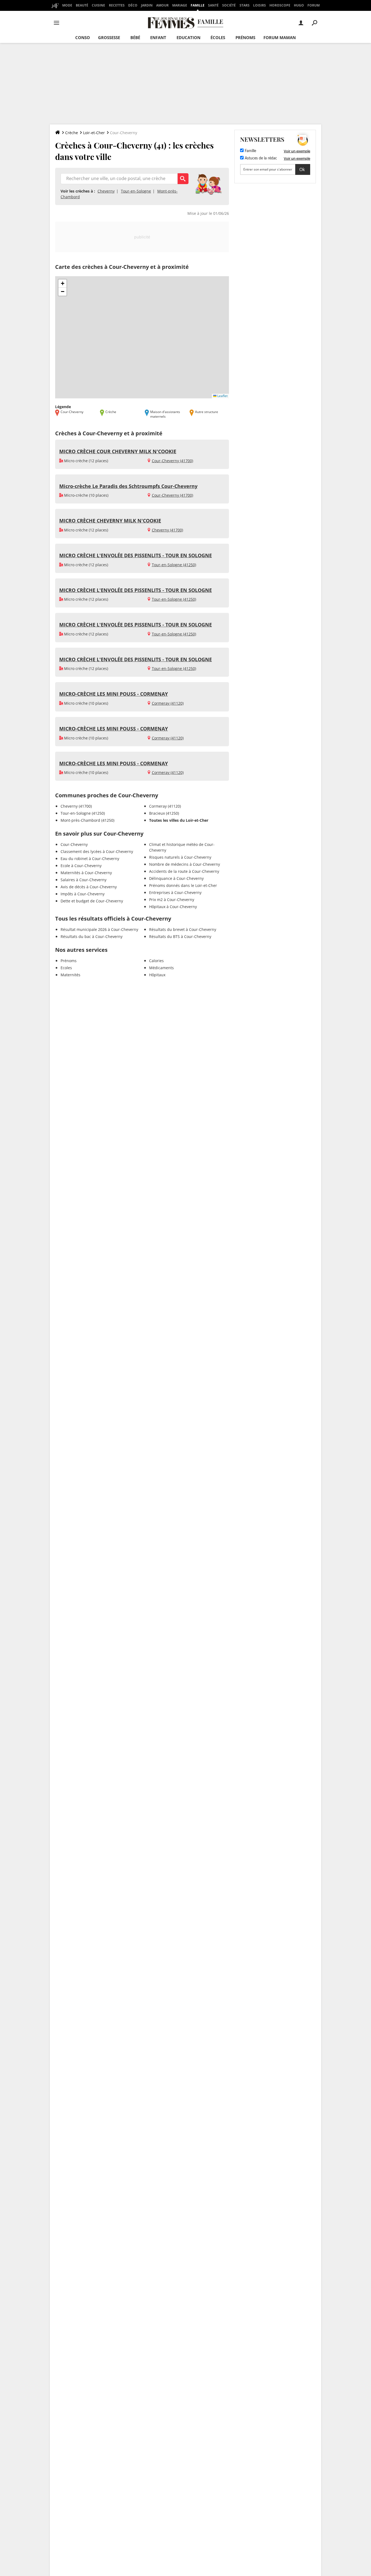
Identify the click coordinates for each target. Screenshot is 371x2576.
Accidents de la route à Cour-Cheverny (184, 871)
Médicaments (161, 968)
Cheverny (106, 191)
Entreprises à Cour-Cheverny (175, 892)
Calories (156, 961)
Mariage (180, 5)
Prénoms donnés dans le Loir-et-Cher (183, 885)
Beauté (82, 5)
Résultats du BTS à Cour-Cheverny (180, 936)
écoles (218, 37)
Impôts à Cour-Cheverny (83, 894)
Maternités (70, 975)
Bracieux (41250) (164, 813)
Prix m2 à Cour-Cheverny (172, 900)
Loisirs (260, 5)
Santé (213, 5)
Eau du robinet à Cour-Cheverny (90, 859)
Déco (133, 5)
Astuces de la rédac (260, 158)
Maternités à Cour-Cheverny (86, 873)
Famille (198, 5)
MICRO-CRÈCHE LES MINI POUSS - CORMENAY (114, 694)
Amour (162, 5)
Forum (314, 5)
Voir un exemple (297, 151)
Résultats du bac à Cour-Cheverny (92, 936)
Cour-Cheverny (74, 844)
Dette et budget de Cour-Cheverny (92, 901)
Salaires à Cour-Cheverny (84, 880)
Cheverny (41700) (167, 530)
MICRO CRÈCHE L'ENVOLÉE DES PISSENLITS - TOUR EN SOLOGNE (136, 555)
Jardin (147, 5)
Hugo (299, 5)
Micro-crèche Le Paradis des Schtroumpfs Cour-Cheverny (128, 486)
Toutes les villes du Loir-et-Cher (179, 820)
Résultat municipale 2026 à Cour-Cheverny (99, 929)
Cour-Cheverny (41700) (172, 461)
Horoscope (280, 5)
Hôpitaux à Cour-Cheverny (173, 907)
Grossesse (109, 37)
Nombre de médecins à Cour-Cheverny (185, 864)
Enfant (158, 37)
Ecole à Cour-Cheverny (81, 866)
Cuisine (98, 5)
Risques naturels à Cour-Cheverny (180, 857)
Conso (83, 37)
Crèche (72, 133)
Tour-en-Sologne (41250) (174, 565)
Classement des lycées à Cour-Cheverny (97, 851)
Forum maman (280, 37)
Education (188, 37)
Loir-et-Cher (94, 133)
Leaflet (222, 396)
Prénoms (245, 37)
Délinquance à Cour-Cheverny (176, 878)
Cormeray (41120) (168, 703)
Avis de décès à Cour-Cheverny (89, 887)
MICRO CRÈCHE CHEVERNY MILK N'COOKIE (110, 521)
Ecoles (66, 968)
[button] (62, 284)
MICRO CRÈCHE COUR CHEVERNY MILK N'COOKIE (118, 451)
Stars (245, 5)
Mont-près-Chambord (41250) (87, 820)
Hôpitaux (157, 975)
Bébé (135, 37)
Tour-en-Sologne (136, 191)
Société (229, 5)
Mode (67, 5)
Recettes (117, 5)
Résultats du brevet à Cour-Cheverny (183, 929)
